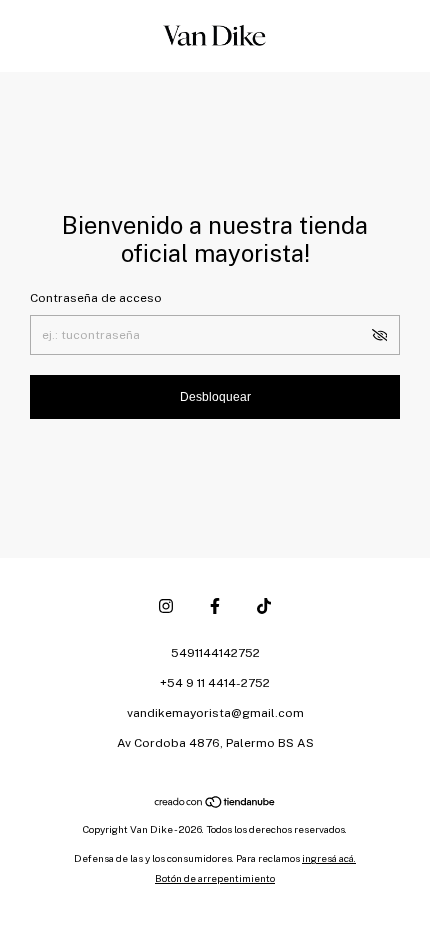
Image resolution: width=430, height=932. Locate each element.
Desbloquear (215, 397)
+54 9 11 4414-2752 (215, 683)
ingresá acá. (329, 858)
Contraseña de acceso (96, 298)
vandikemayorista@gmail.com (215, 713)
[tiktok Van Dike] (264, 606)
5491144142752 (215, 653)
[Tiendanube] (215, 804)
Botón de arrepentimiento (215, 878)
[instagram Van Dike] (166, 606)
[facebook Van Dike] (215, 606)
